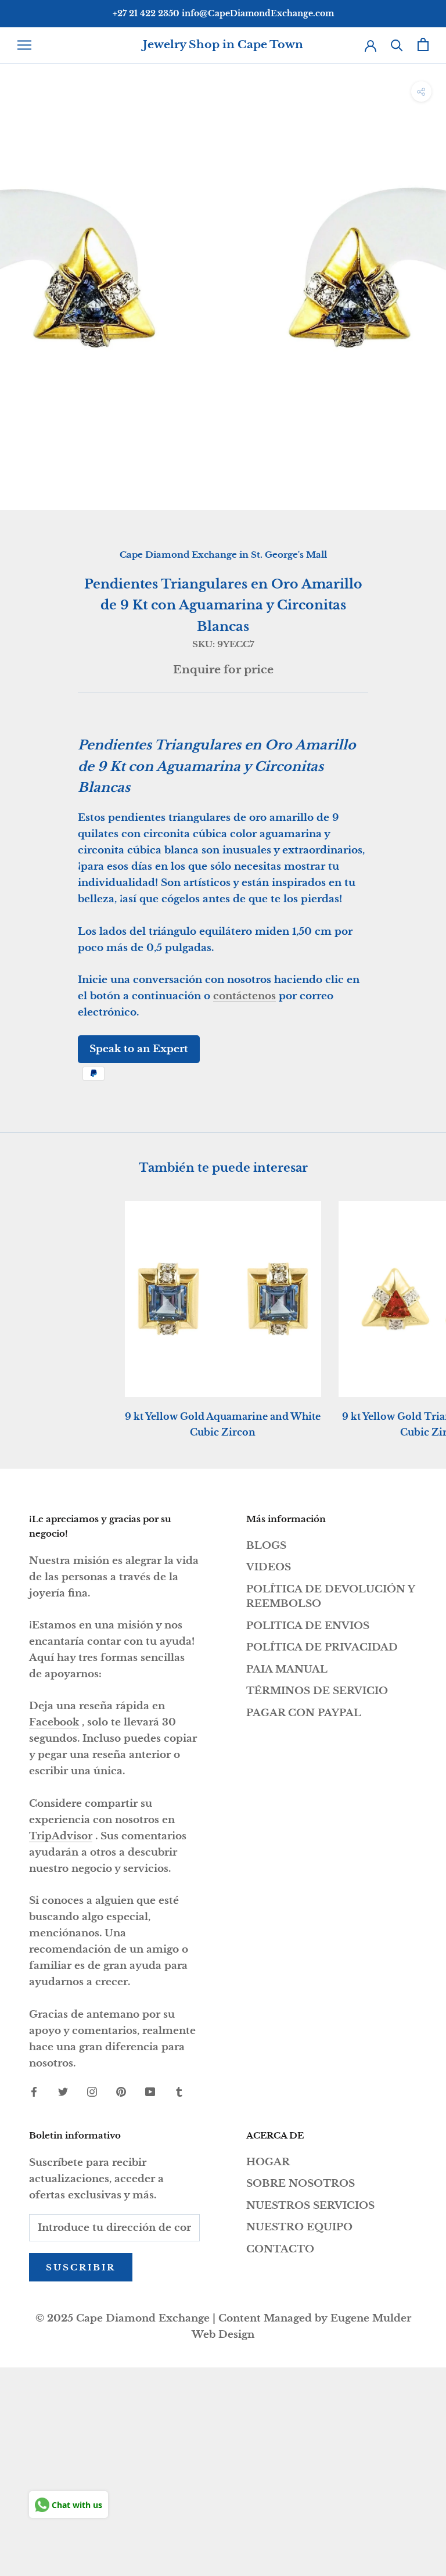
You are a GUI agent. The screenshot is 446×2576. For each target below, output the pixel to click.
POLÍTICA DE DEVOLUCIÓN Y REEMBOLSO (330, 1597)
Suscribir (81, 2267)
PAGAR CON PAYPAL (304, 1713)
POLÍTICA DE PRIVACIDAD (322, 1647)
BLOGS (266, 1546)
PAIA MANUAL (287, 1669)
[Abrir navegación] (24, 45)
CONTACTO (280, 2249)
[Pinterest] (121, 2091)
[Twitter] (63, 2091)
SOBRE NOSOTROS (301, 2184)
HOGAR (268, 2162)
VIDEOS (269, 1567)
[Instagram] (92, 2091)
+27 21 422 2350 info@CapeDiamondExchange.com (223, 13)
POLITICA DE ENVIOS (308, 1626)
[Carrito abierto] (423, 44)
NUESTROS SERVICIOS (310, 2206)
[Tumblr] (179, 2091)
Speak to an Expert (139, 1049)
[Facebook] (34, 2091)
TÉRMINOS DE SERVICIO (317, 1691)
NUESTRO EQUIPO (299, 2227)
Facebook (54, 1722)
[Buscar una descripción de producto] (397, 44)
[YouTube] (150, 2091)
